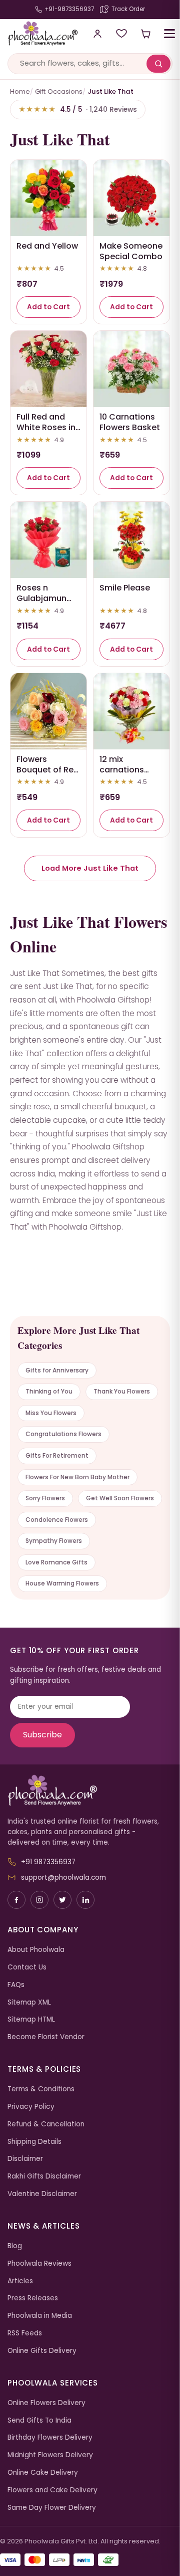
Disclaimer (25, 2159)
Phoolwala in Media (40, 2316)
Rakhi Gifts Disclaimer (44, 2176)
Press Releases (33, 2298)
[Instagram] (39, 1900)
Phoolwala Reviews (39, 2263)
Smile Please (125, 588)
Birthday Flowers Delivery (50, 2437)
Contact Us (27, 1967)
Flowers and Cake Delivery (52, 2490)
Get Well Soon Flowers (120, 1498)
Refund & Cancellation (46, 2124)
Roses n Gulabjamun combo (41, 598)
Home (20, 91)
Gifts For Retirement (57, 1455)
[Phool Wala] (39, 34)
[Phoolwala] (90, 1791)
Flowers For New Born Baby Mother (77, 1477)
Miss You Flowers (51, 1413)
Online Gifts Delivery (42, 2351)
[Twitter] (62, 1900)
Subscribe (42, 1735)
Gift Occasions (59, 91)
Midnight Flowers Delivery (50, 2455)
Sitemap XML (29, 2002)
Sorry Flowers (45, 1498)
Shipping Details (34, 2142)
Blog (15, 2246)
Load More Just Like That (90, 868)
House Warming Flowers (62, 1583)
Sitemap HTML (31, 2019)
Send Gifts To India (39, 2420)
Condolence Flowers (57, 1520)
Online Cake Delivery (43, 2472)
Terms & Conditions (41, 2089)
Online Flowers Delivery (46, 2403)
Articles (20, 2281)
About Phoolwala (36, 1950)
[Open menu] (169, 34)
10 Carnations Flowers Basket (130, 422)
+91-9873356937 (69, 9)
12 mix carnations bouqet (122, 770)
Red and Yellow (47, 246)
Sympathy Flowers (54, 1541)
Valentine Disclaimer (42, 2194)
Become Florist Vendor (46, 2037)
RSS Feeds (25, 2333)
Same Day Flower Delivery (52, 2508)
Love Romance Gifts (56, 1562)
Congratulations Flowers (63, 1434)
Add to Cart (48, 307)
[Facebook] (16, 1900)
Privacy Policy (31, 2107)
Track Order (128, 9)
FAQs (16, 1985)
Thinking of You (49, 1391)
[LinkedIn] (85, 1900)
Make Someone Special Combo (131, 251)
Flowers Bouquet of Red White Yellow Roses (48, 775)
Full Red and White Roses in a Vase (46, 427)
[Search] (158, 64)
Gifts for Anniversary (57, 1370)
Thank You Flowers (122, 1391)
